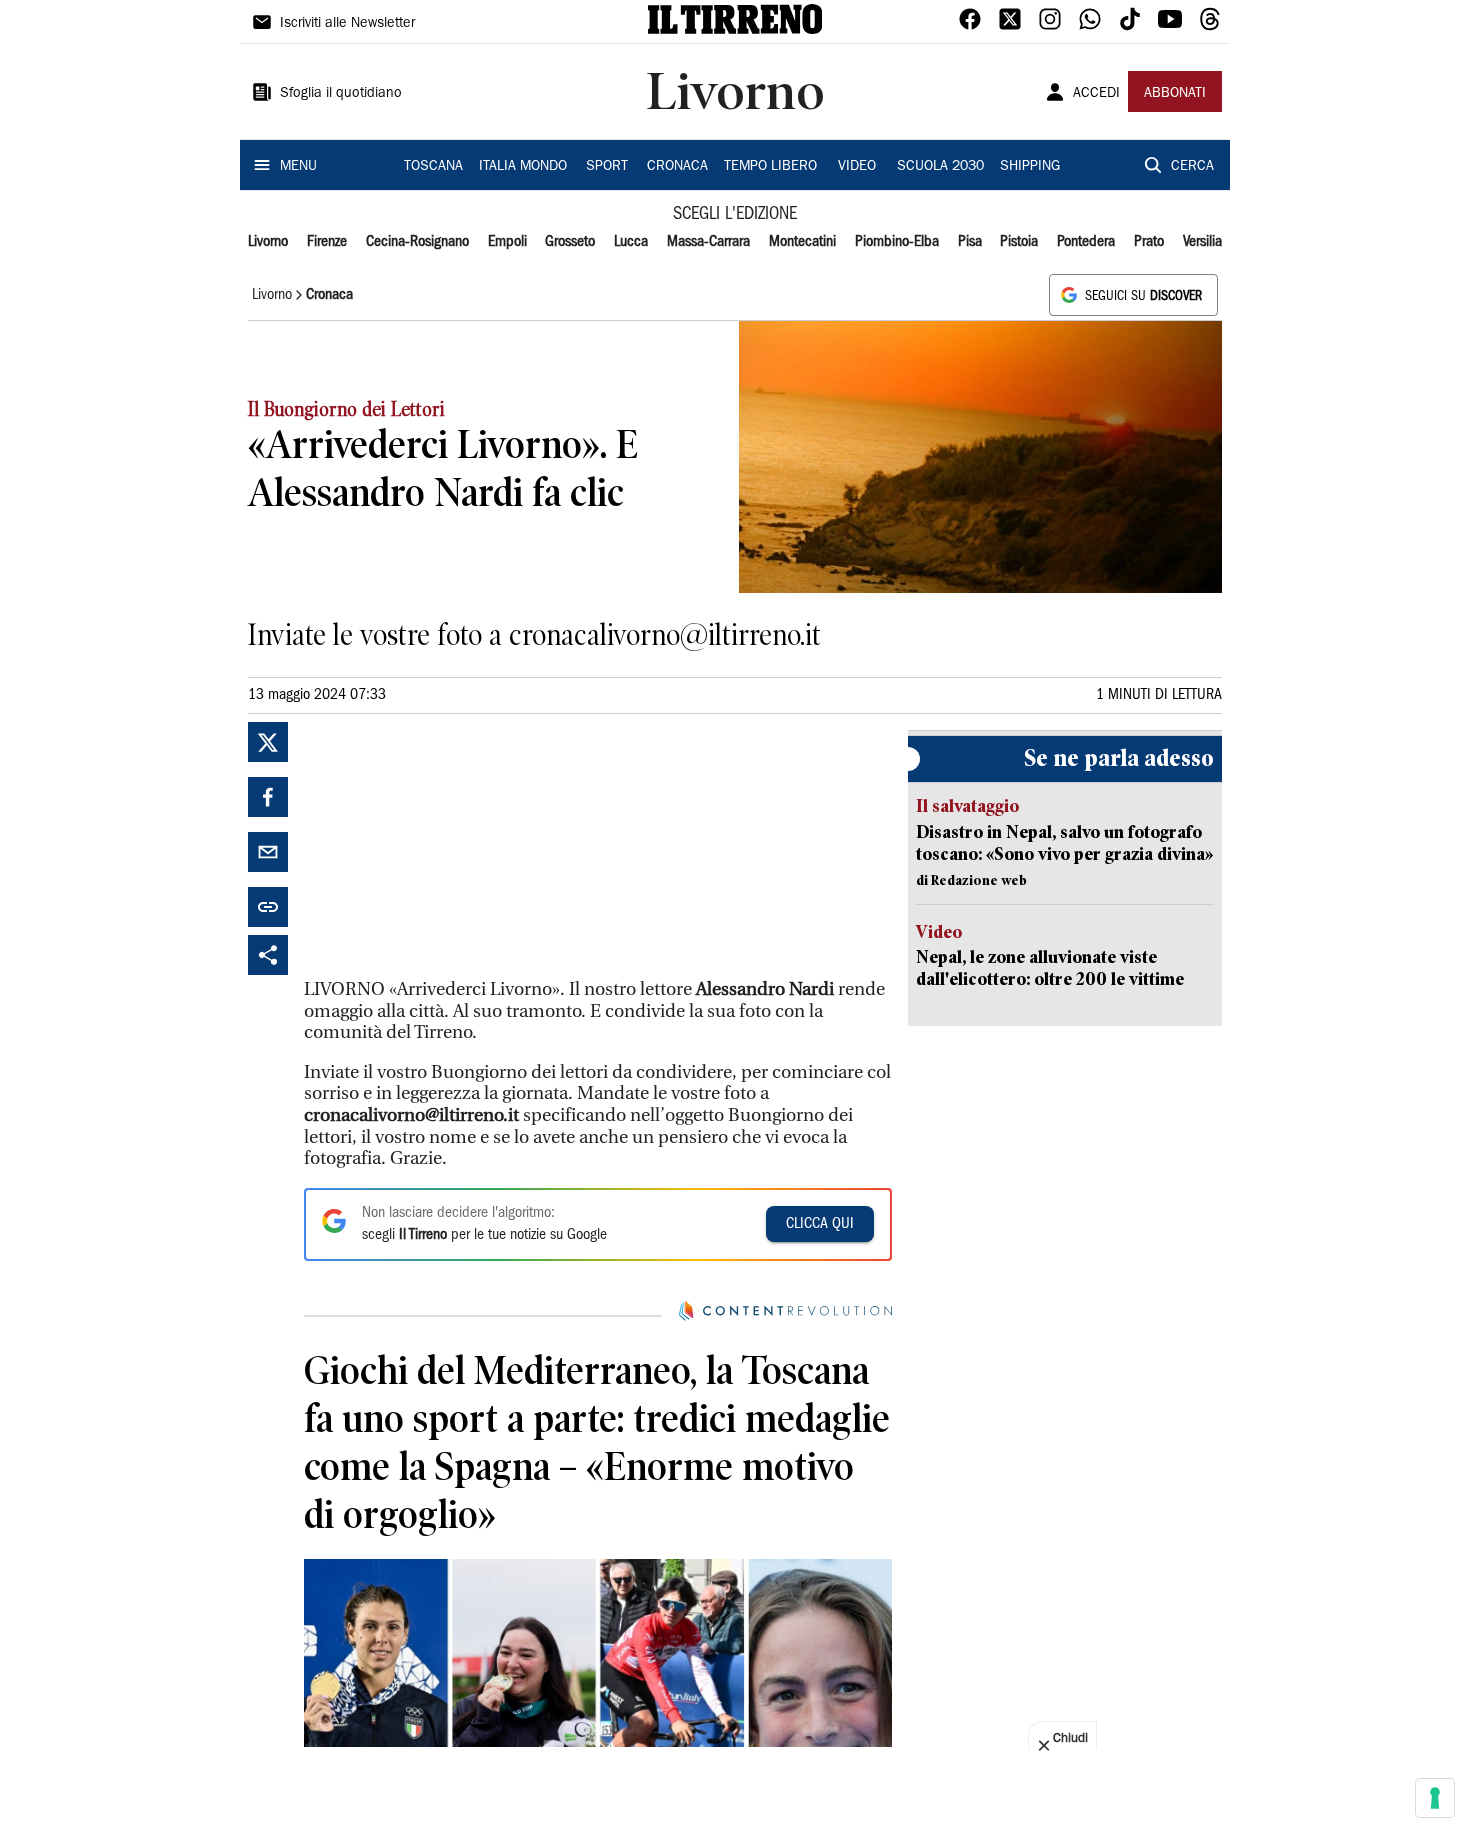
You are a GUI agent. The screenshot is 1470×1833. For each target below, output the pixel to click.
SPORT (607, 167)
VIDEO (857, 167)
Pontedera (1086, 242)
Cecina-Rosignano (417, 242)
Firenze (327, 242)
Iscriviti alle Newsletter (347, 24)
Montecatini (802, 242)
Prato (1149, 242)
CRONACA (677, 167)
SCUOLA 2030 (940, 167)
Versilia (1202, 242)
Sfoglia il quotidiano (341, 94)
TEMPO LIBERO (770, 167)
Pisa (970, 242)
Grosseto (570, 242)
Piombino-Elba (897, 242)
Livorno (268, 242)
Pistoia (1019, 242)
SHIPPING (1030, 167)
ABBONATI (1175, 94)
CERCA (1192, 167)
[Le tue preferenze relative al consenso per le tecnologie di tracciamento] (1435, 1798)
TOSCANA (433, 167)
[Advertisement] (454, 847)
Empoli (507, 242)
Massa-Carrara (708, 242)
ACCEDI (1096, 94)
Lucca (631, 242)
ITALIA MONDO (523, 167)
